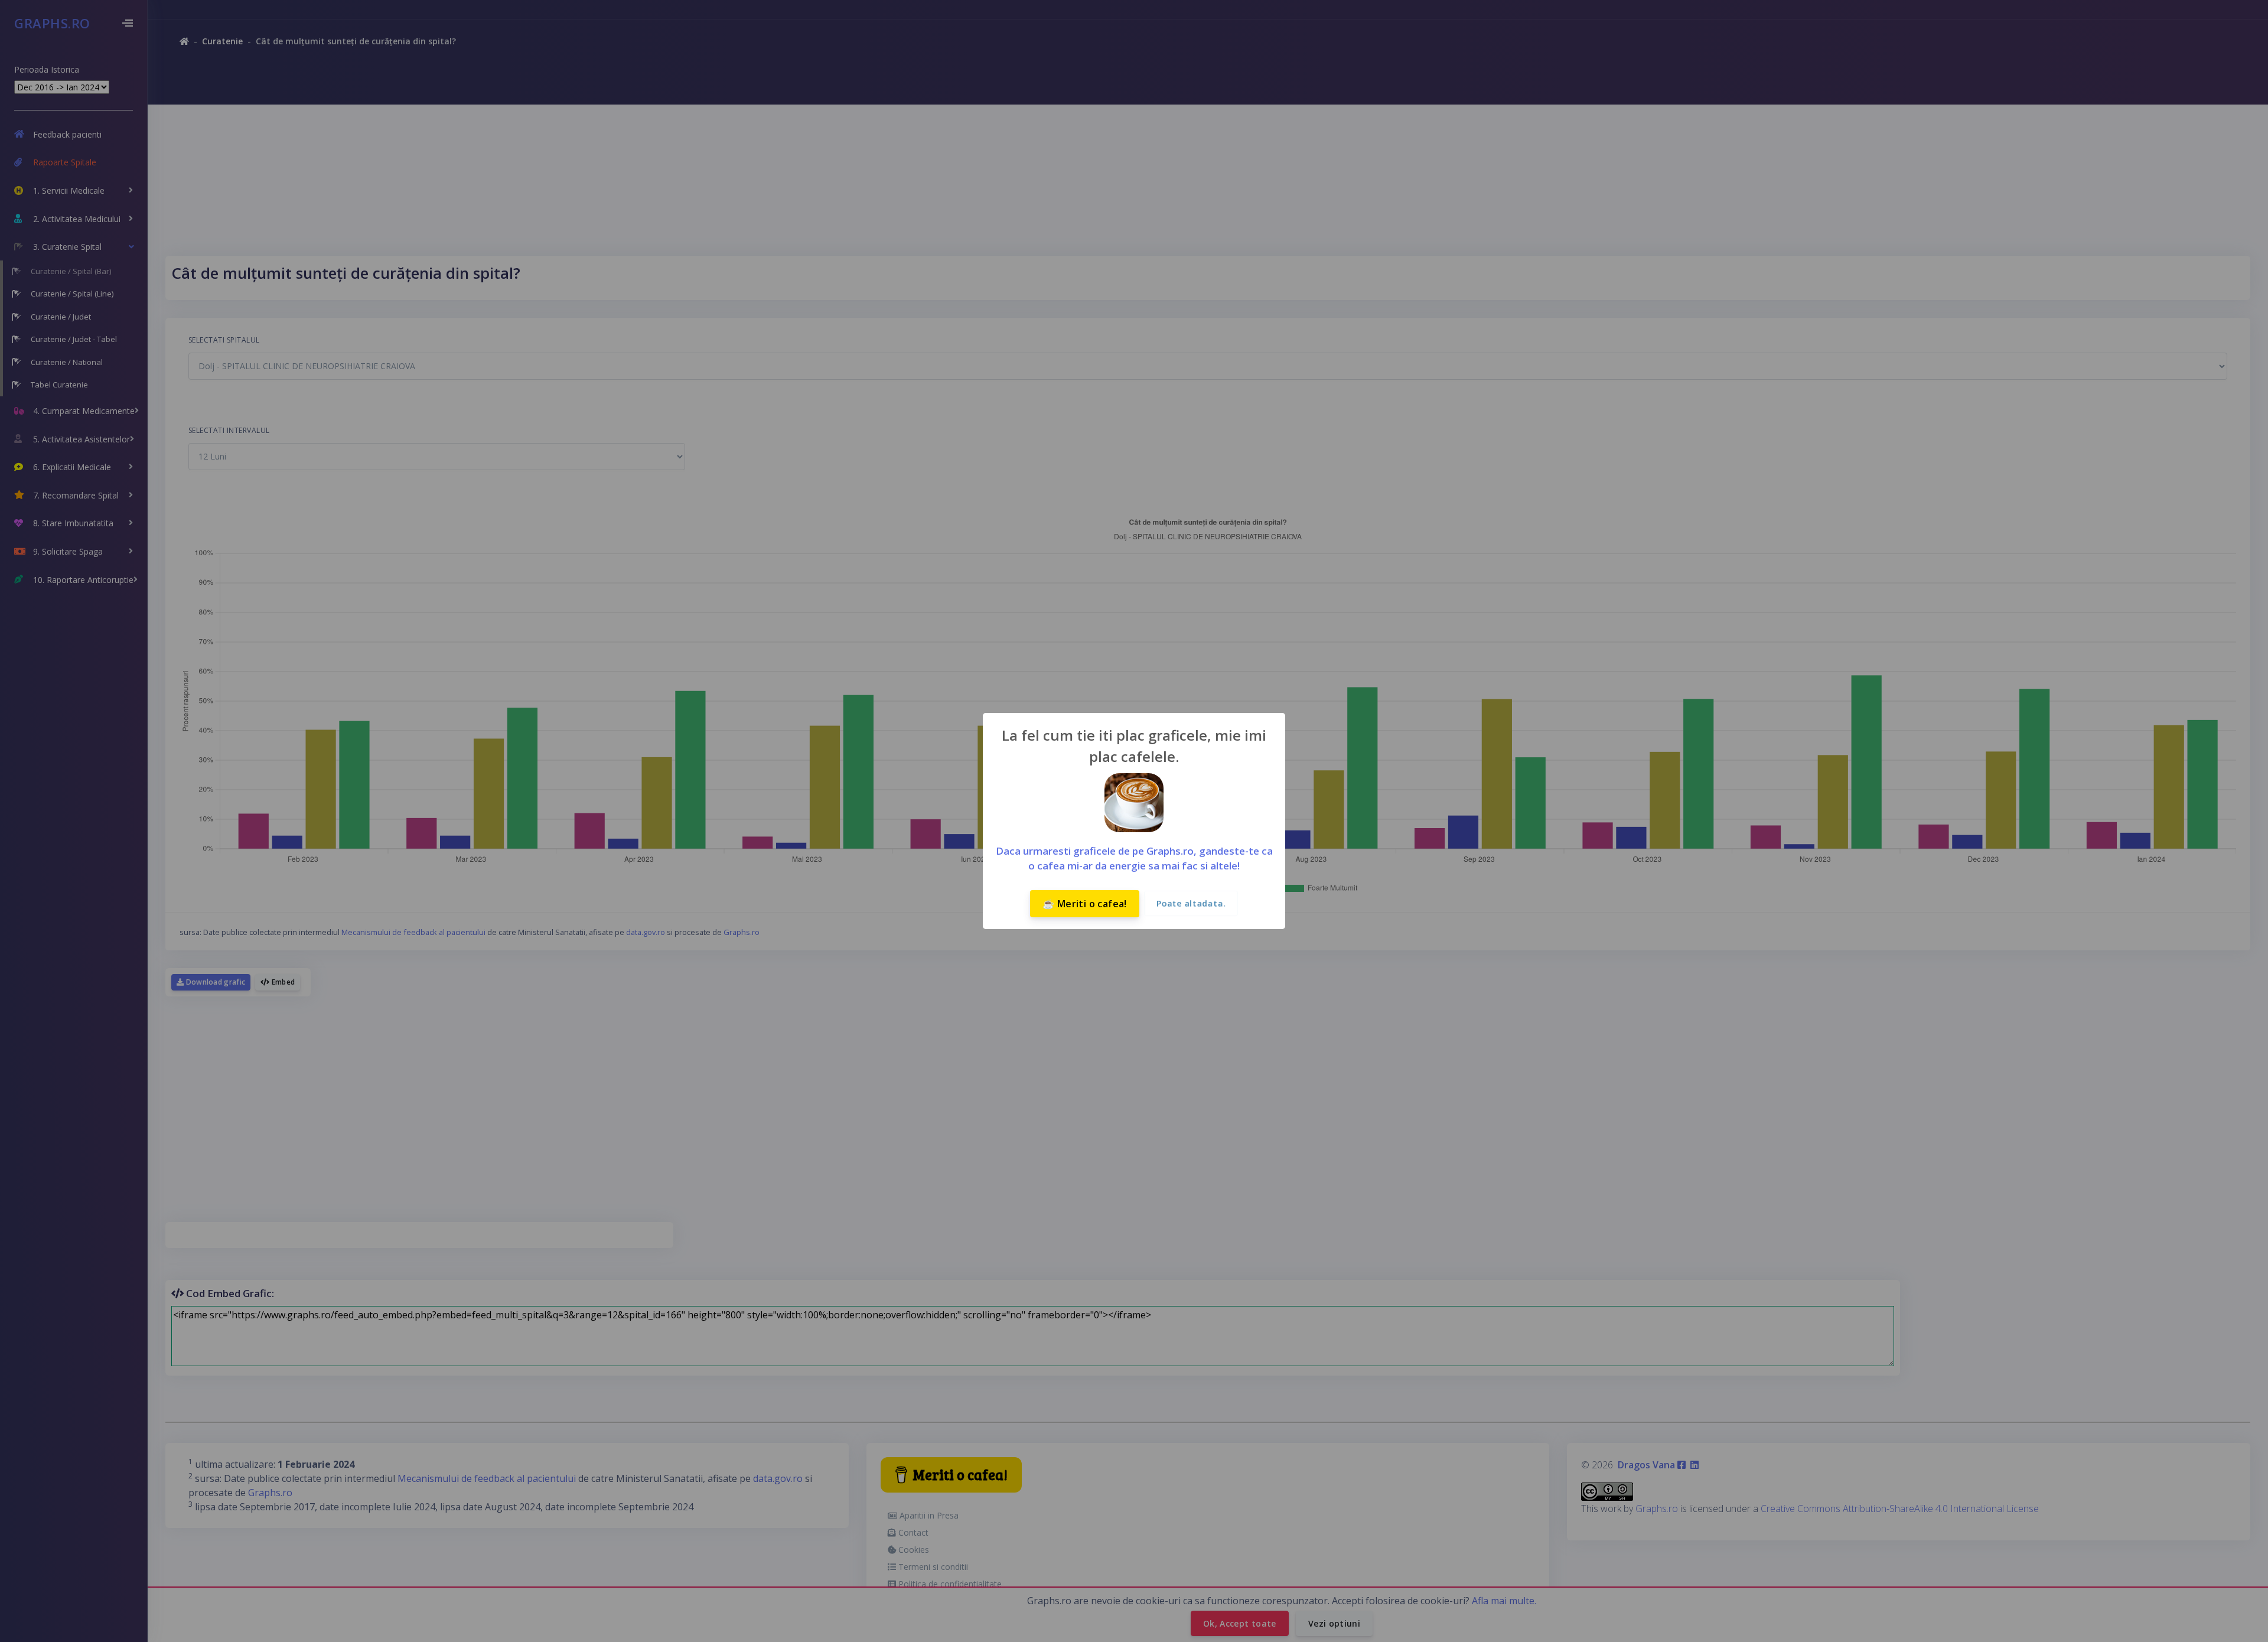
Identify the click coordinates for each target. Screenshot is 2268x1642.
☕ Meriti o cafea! (1085, 904)
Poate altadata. (1191, 903)
